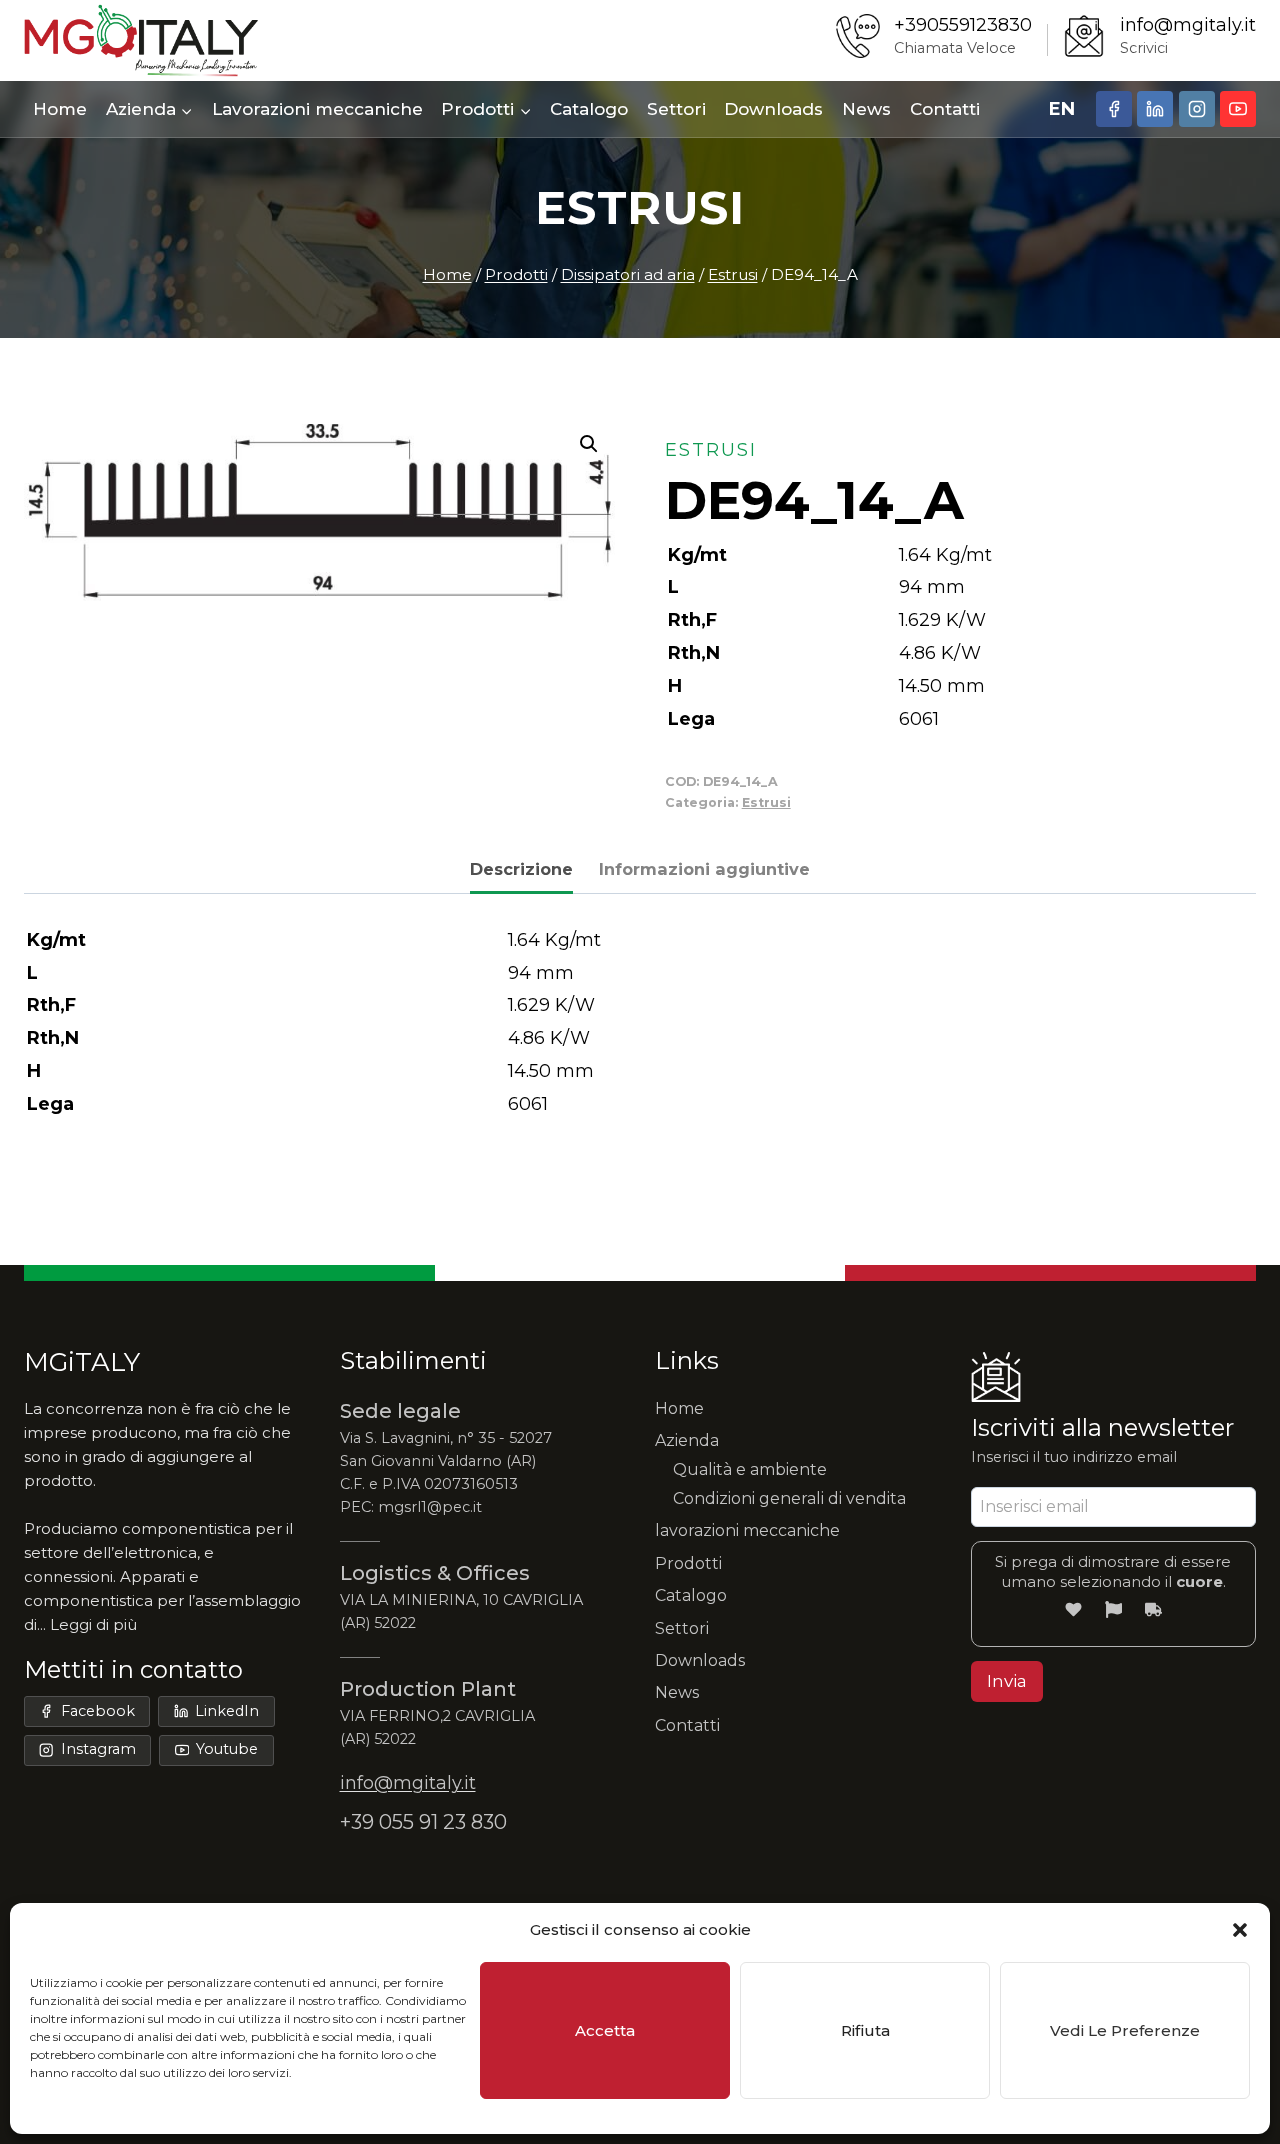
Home (60, 109)
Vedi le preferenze (1125, 2030)
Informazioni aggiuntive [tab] (704, 869)
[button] (1240, 1930)
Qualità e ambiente (750, 1469)
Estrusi (639, 207)
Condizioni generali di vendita (789, 1498)
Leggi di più (93, 1624)
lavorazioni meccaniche (747, 1530)
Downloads (773, 109)
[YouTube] (1238, 109)
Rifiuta (865, 2030)
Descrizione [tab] (521, 869)
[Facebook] (1114, 109)
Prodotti (688, 1563)
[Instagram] (1197, 109)
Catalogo (589, 109)
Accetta (605, 2030)
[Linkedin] (1155, 109)
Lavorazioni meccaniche (317, 109)
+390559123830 (963, 25)
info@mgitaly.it (1188, 25)
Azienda (687, 1440)
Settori (676, 109)
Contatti (945, 109)
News (866, 109)
